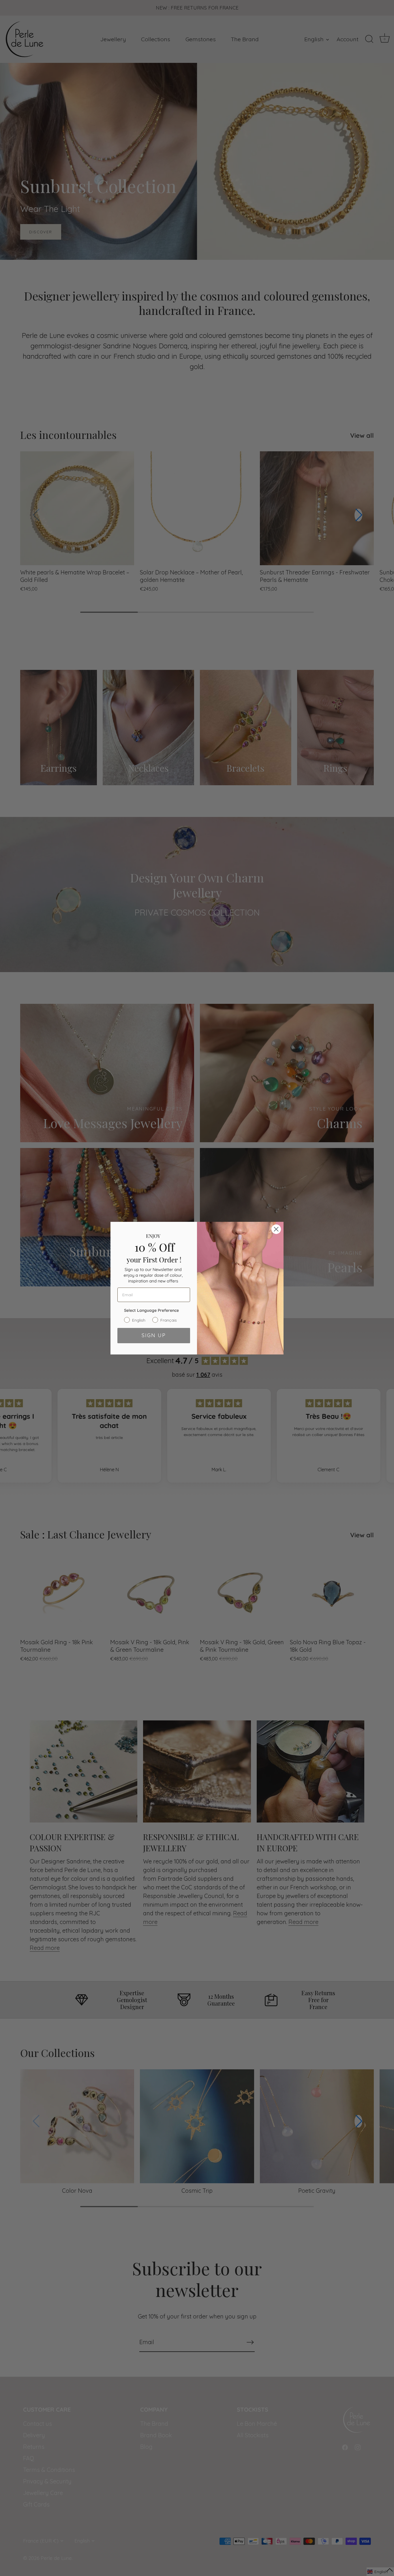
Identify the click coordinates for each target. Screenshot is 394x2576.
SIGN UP (154, 1335)
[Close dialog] (276, 1229)
